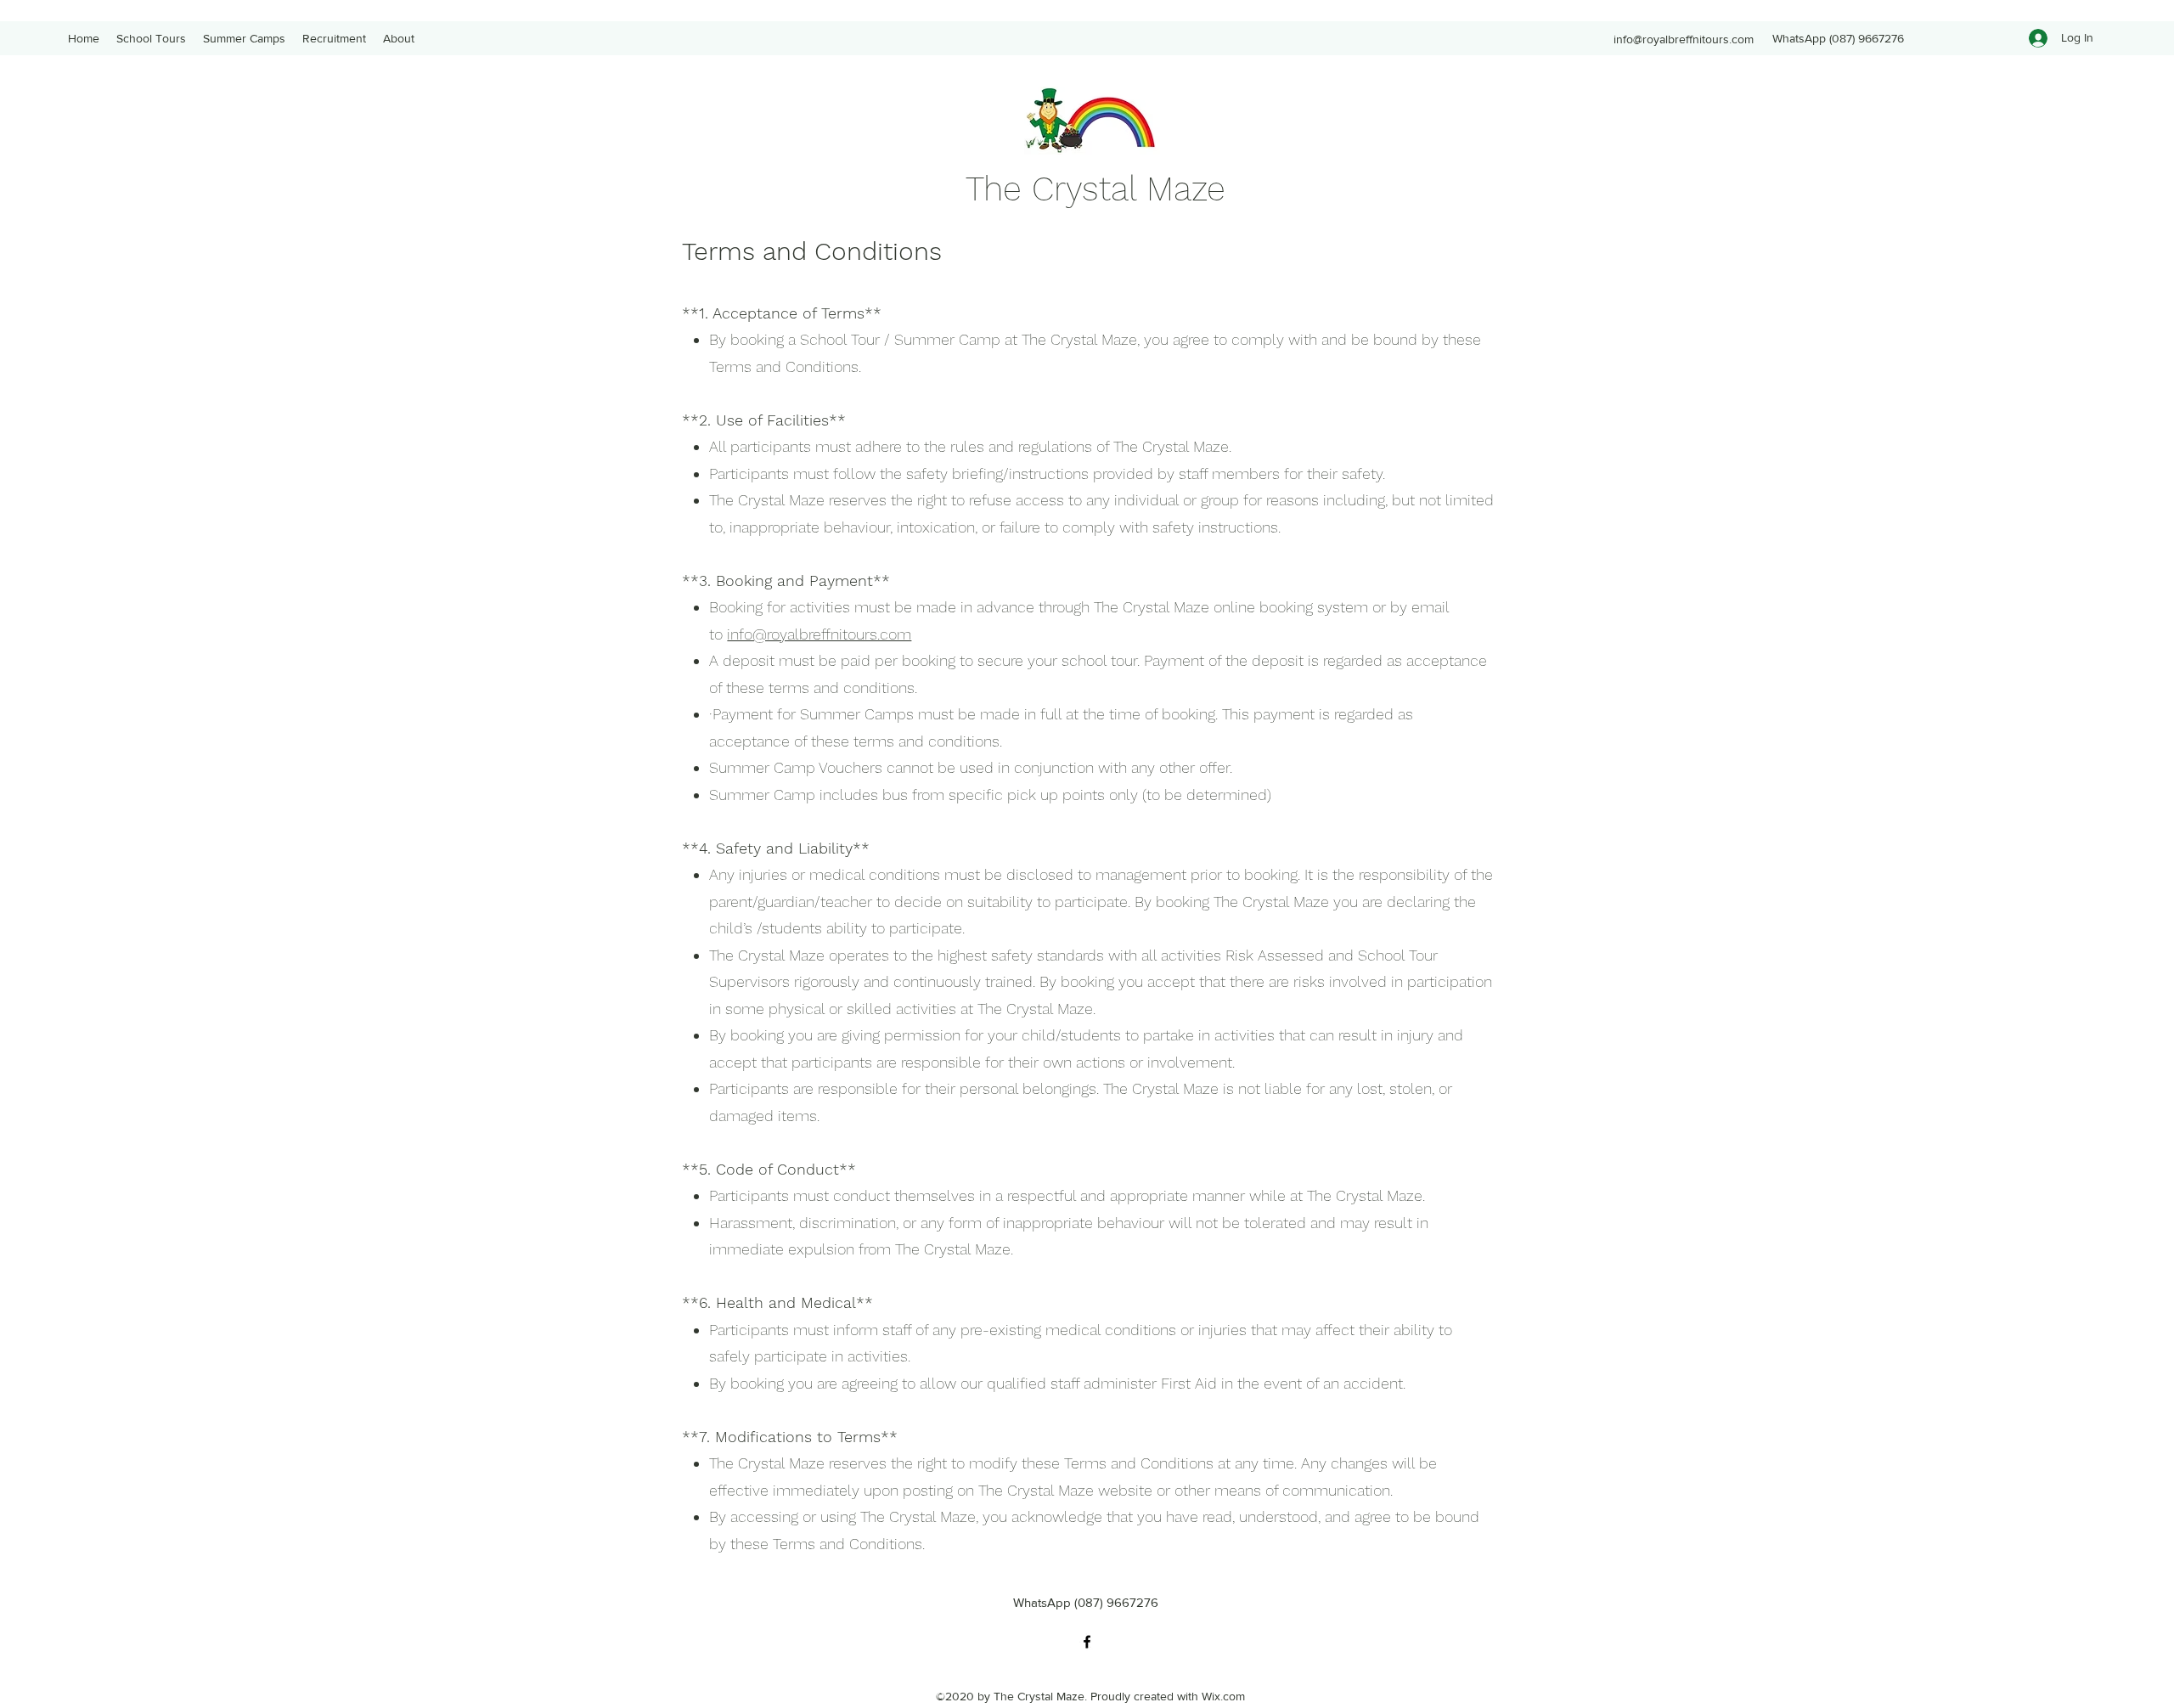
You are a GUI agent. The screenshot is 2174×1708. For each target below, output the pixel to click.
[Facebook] (1087, 1642)
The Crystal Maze (1095, 189)
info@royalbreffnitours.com (1684, 39)
